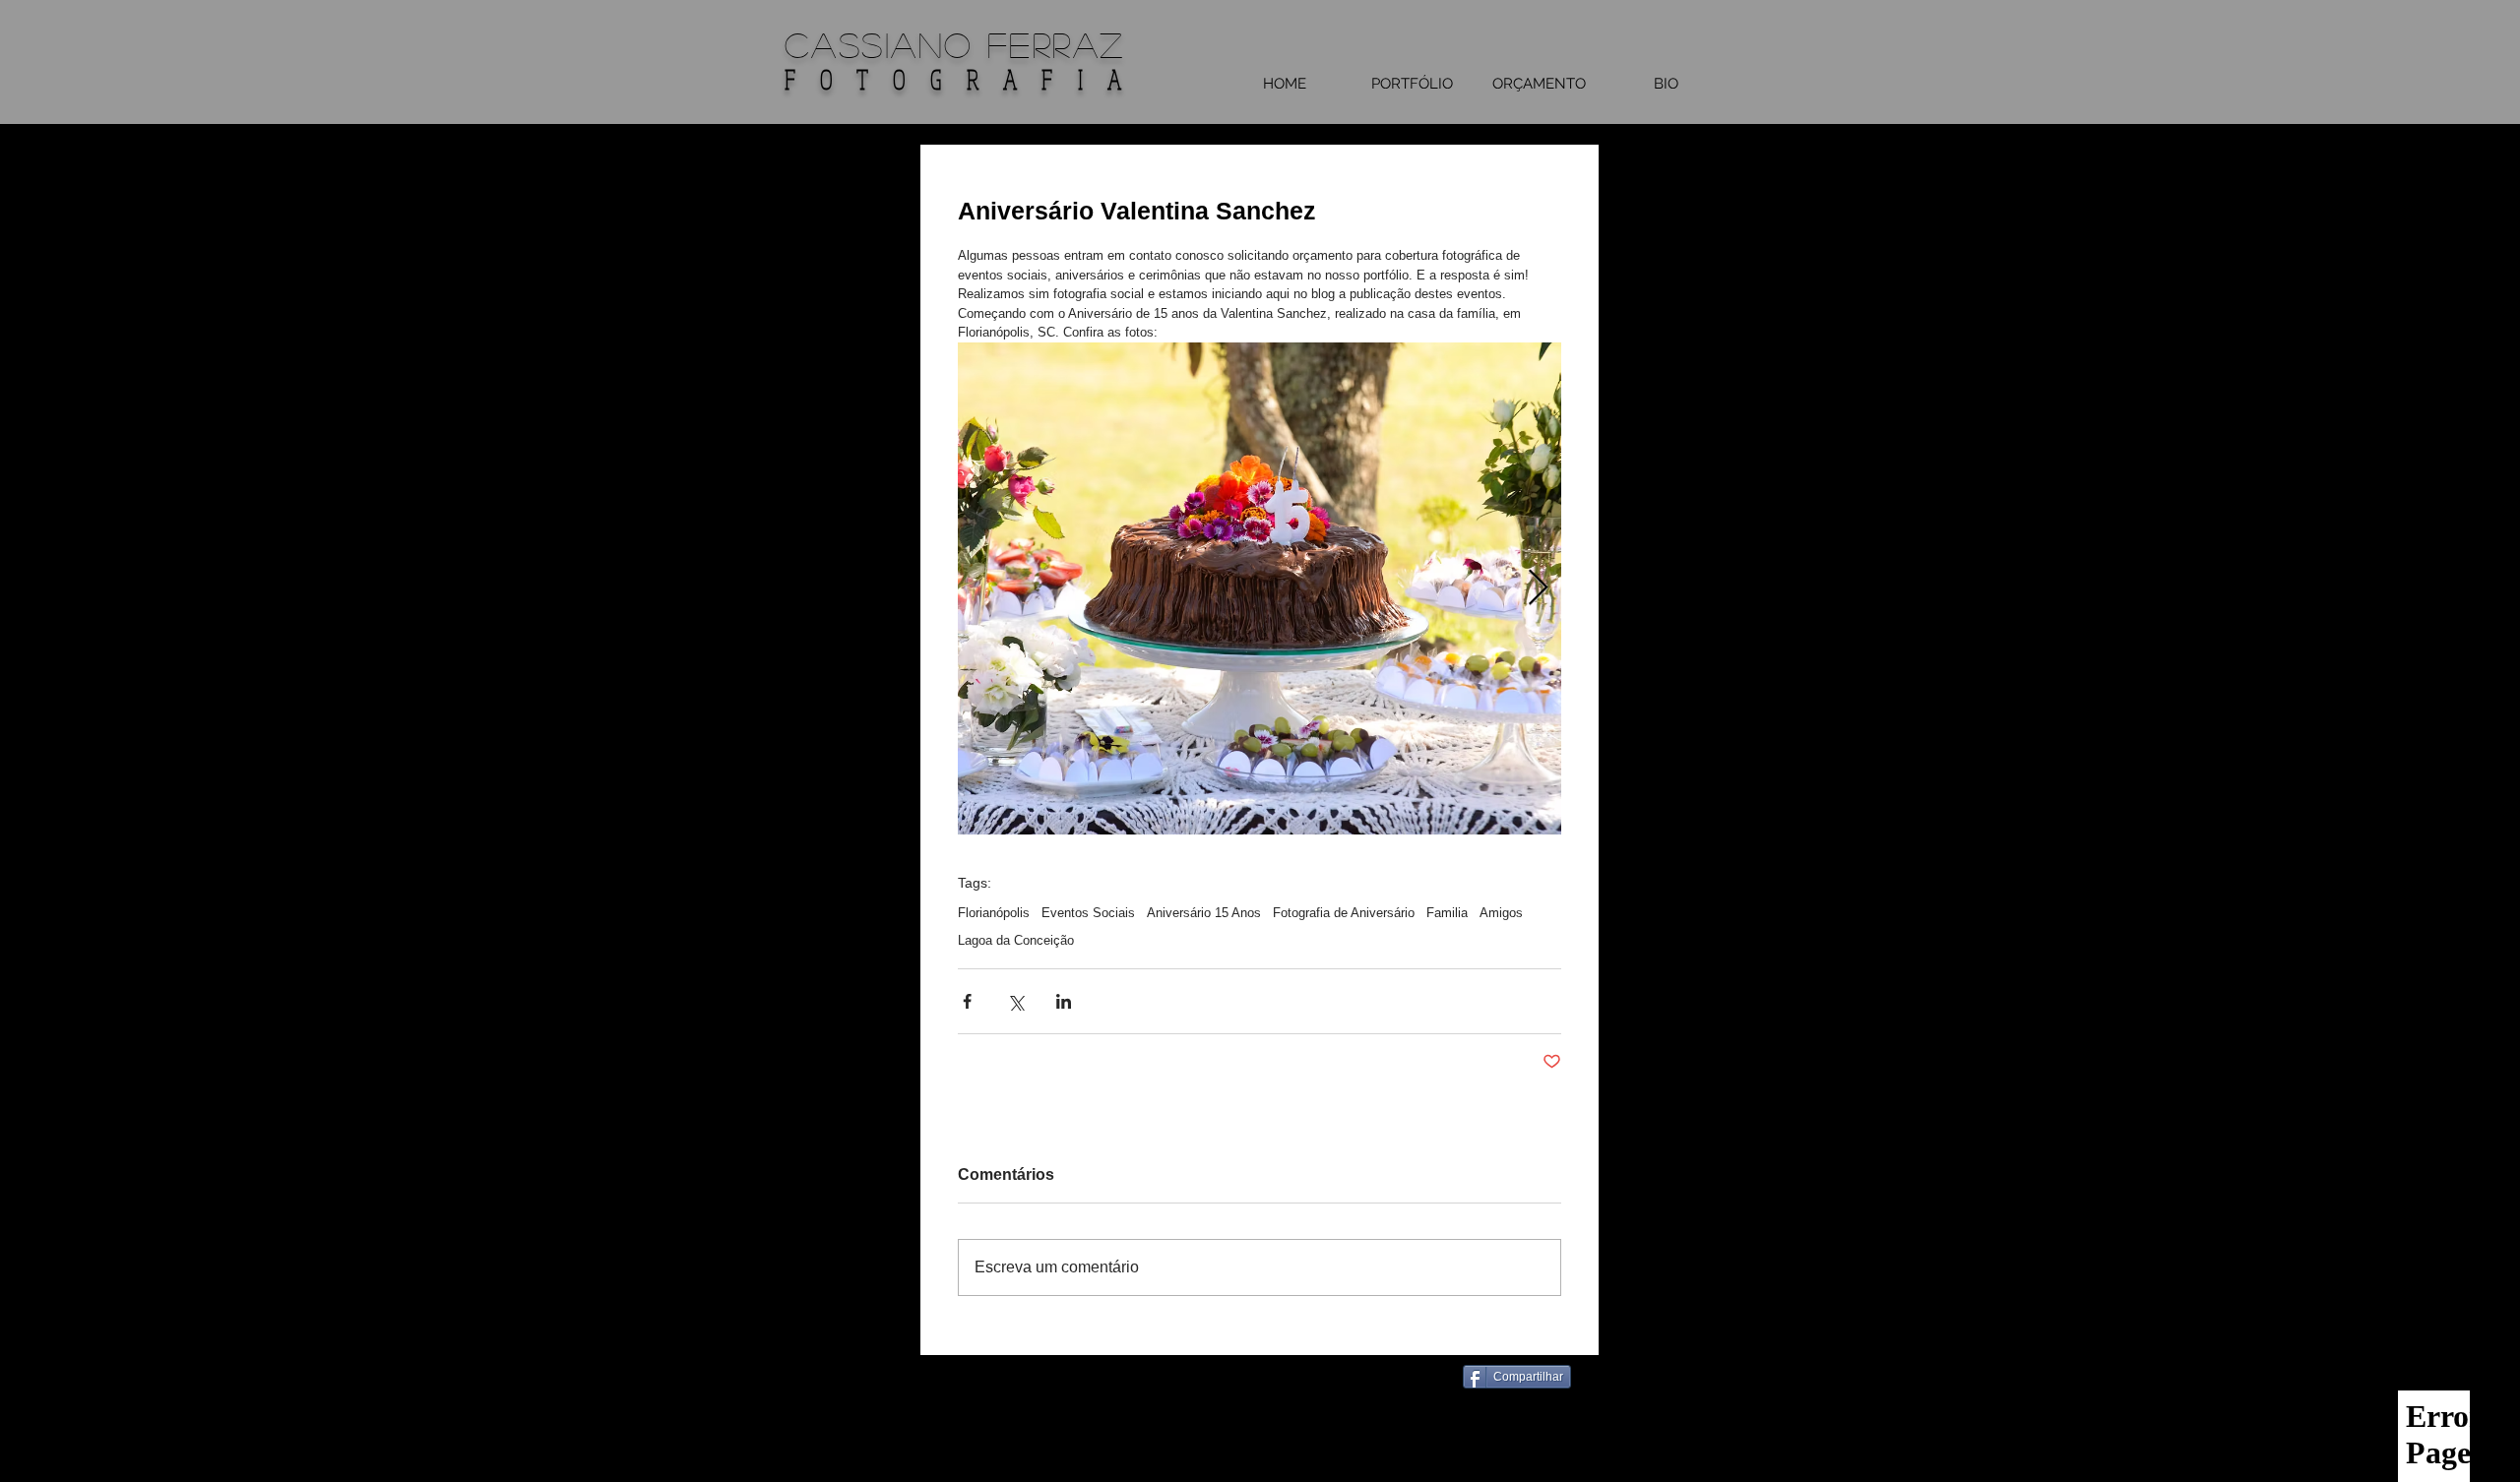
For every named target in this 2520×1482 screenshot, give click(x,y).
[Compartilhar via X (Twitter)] (1015, 1001)
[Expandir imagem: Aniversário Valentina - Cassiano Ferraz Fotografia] (1260, 588)
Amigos (1501, 913)
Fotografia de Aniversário (1344, 913)
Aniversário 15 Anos (1204, 913)
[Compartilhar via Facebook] (967, 1001)
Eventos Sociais (1088, 913)
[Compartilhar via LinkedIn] (1064, 1001)
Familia (1447, 913)
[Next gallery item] (1538, 588)
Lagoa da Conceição (1016, 940)
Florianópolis (994, 913)
